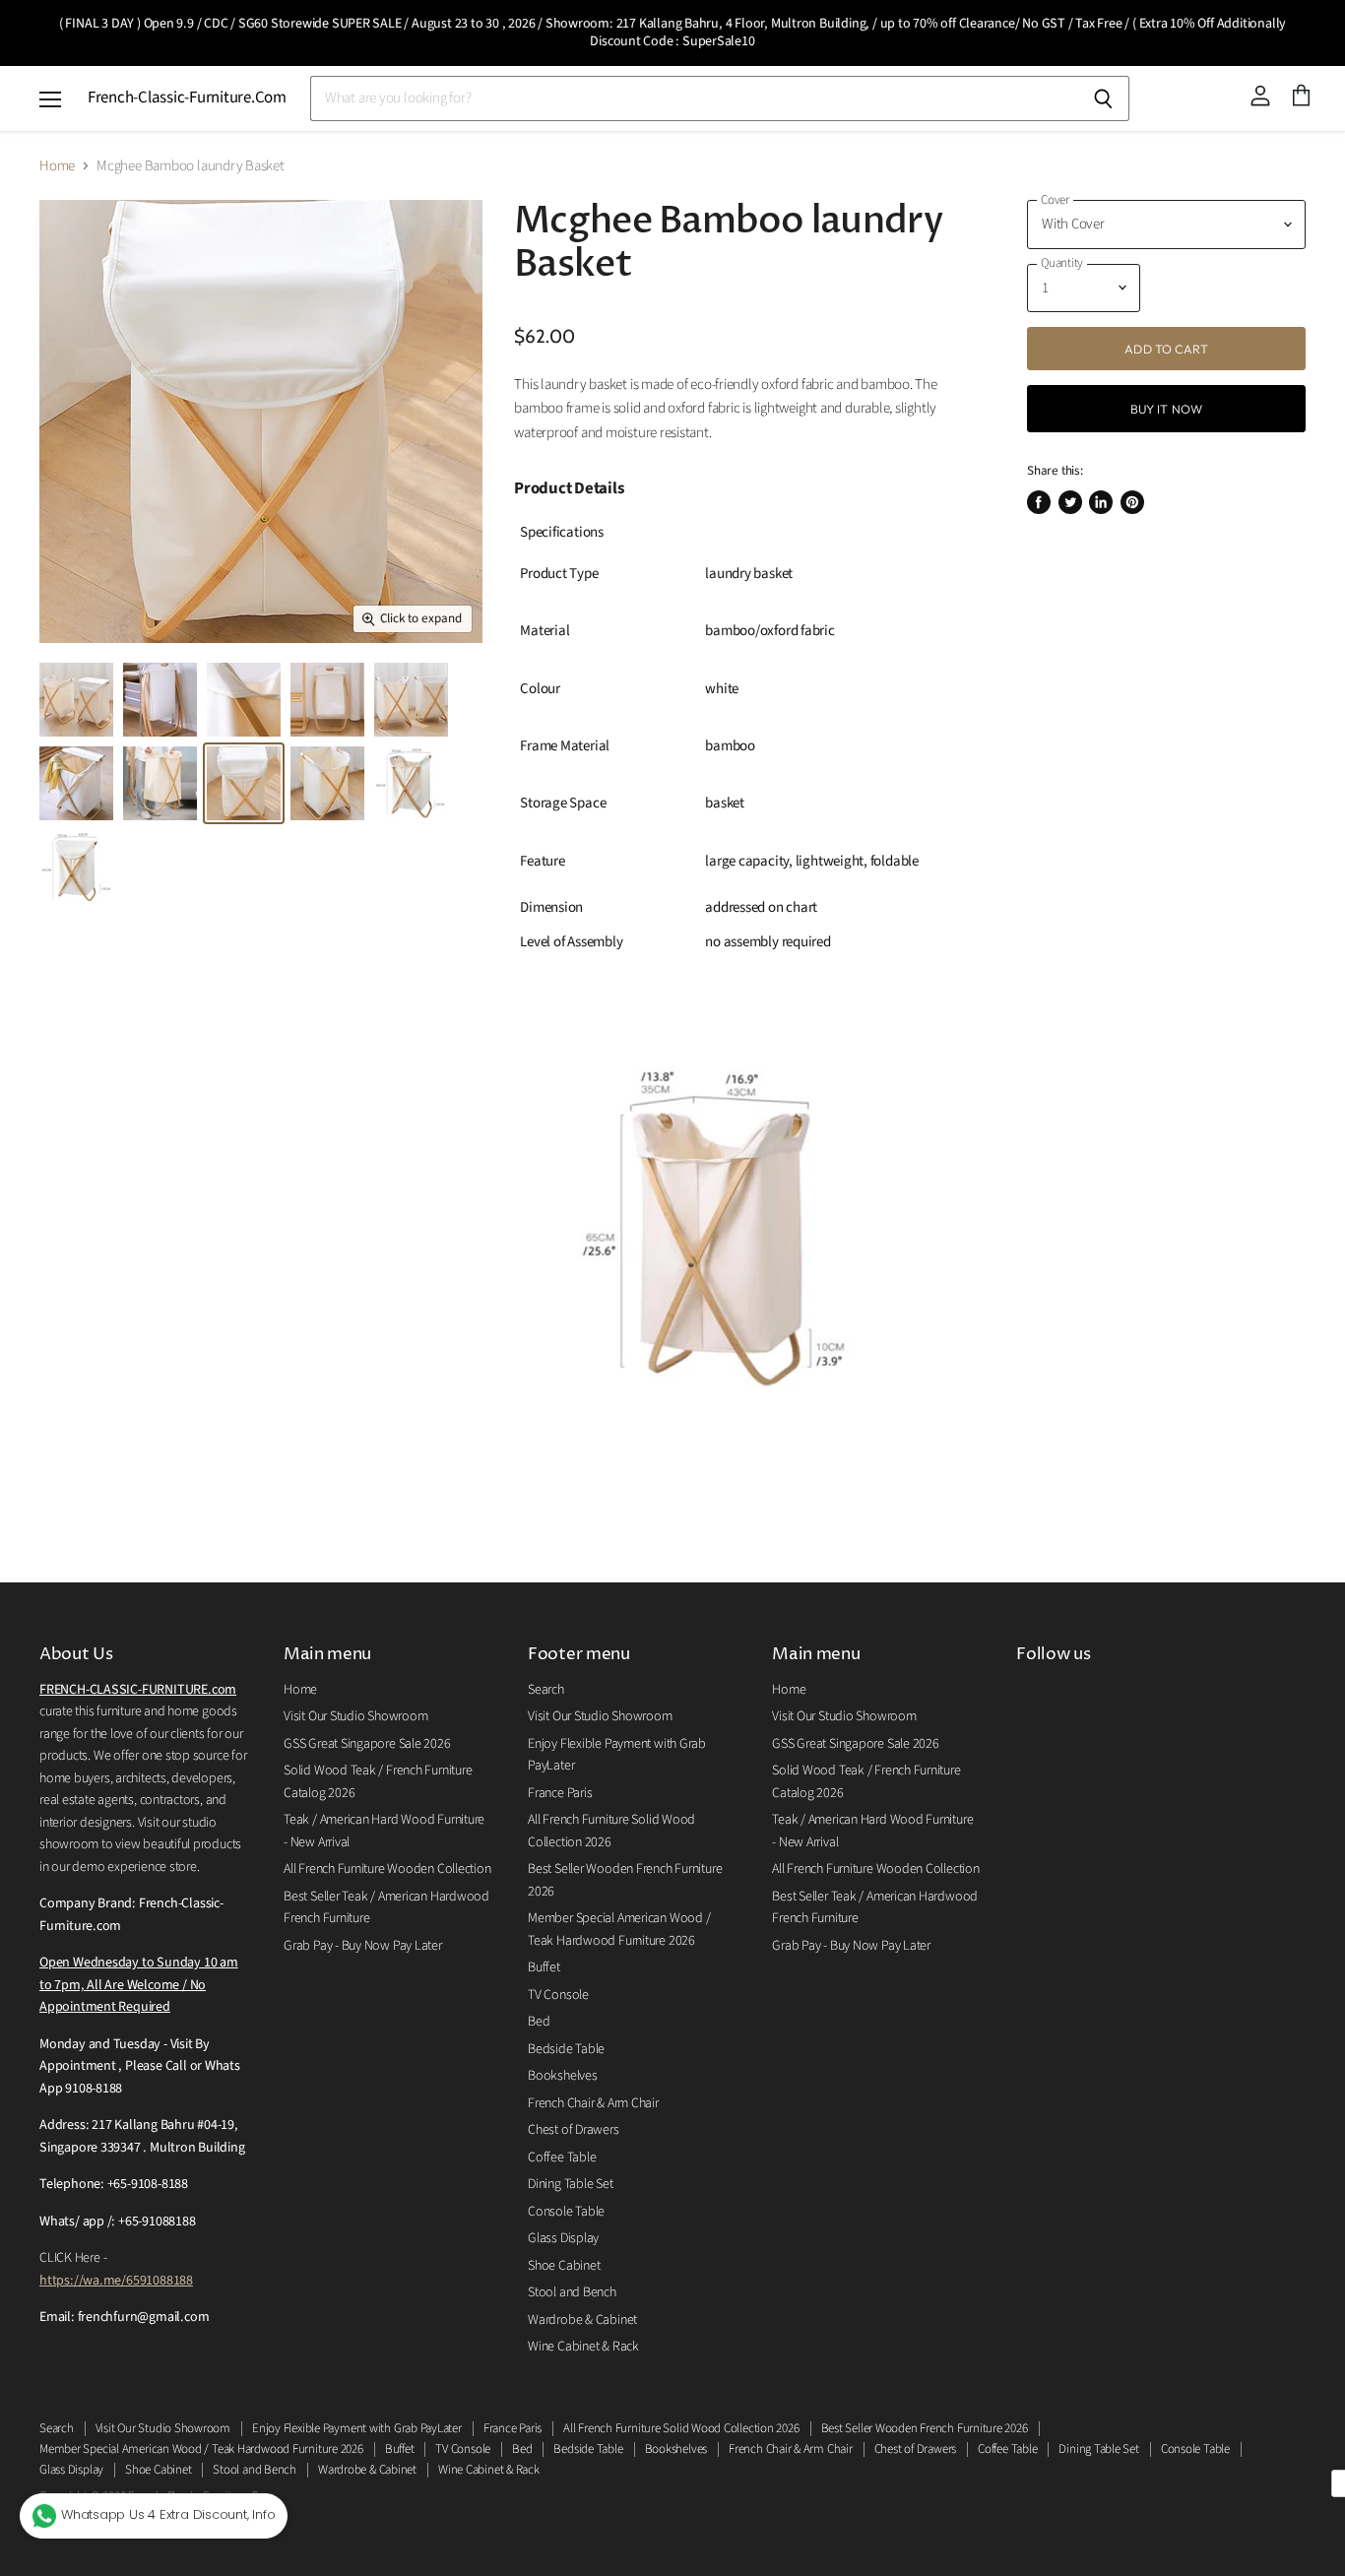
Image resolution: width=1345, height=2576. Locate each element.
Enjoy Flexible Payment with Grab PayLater (357, 2428)
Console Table (566, 2212)
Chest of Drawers (573, 2130)
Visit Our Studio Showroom (355, 1716)
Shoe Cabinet (564, 2266)
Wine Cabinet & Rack (583, 2347)
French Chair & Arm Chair (593, 2103)
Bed (539, 2022)
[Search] (1103, 98)
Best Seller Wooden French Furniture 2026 (925, 2428)
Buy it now (1166, 409)
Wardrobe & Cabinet (582, 2320)
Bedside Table (566, 2049)
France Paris (560, 1793)
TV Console (558, 1995)
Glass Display (563, 2238)
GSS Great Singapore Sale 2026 (367, 1744)
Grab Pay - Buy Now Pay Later (363, 1946)
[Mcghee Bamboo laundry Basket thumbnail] (76, 700)
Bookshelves (563, 2076)
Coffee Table (562, 2157)
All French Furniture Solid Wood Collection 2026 (681, 2428)
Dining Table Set (570, 2184)
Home (57, 166)
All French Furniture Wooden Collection (387, 1869)
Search (546, 1690)
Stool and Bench (572, 2292)
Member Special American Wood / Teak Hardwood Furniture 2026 (201, 2449)
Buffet (544, 1967)
